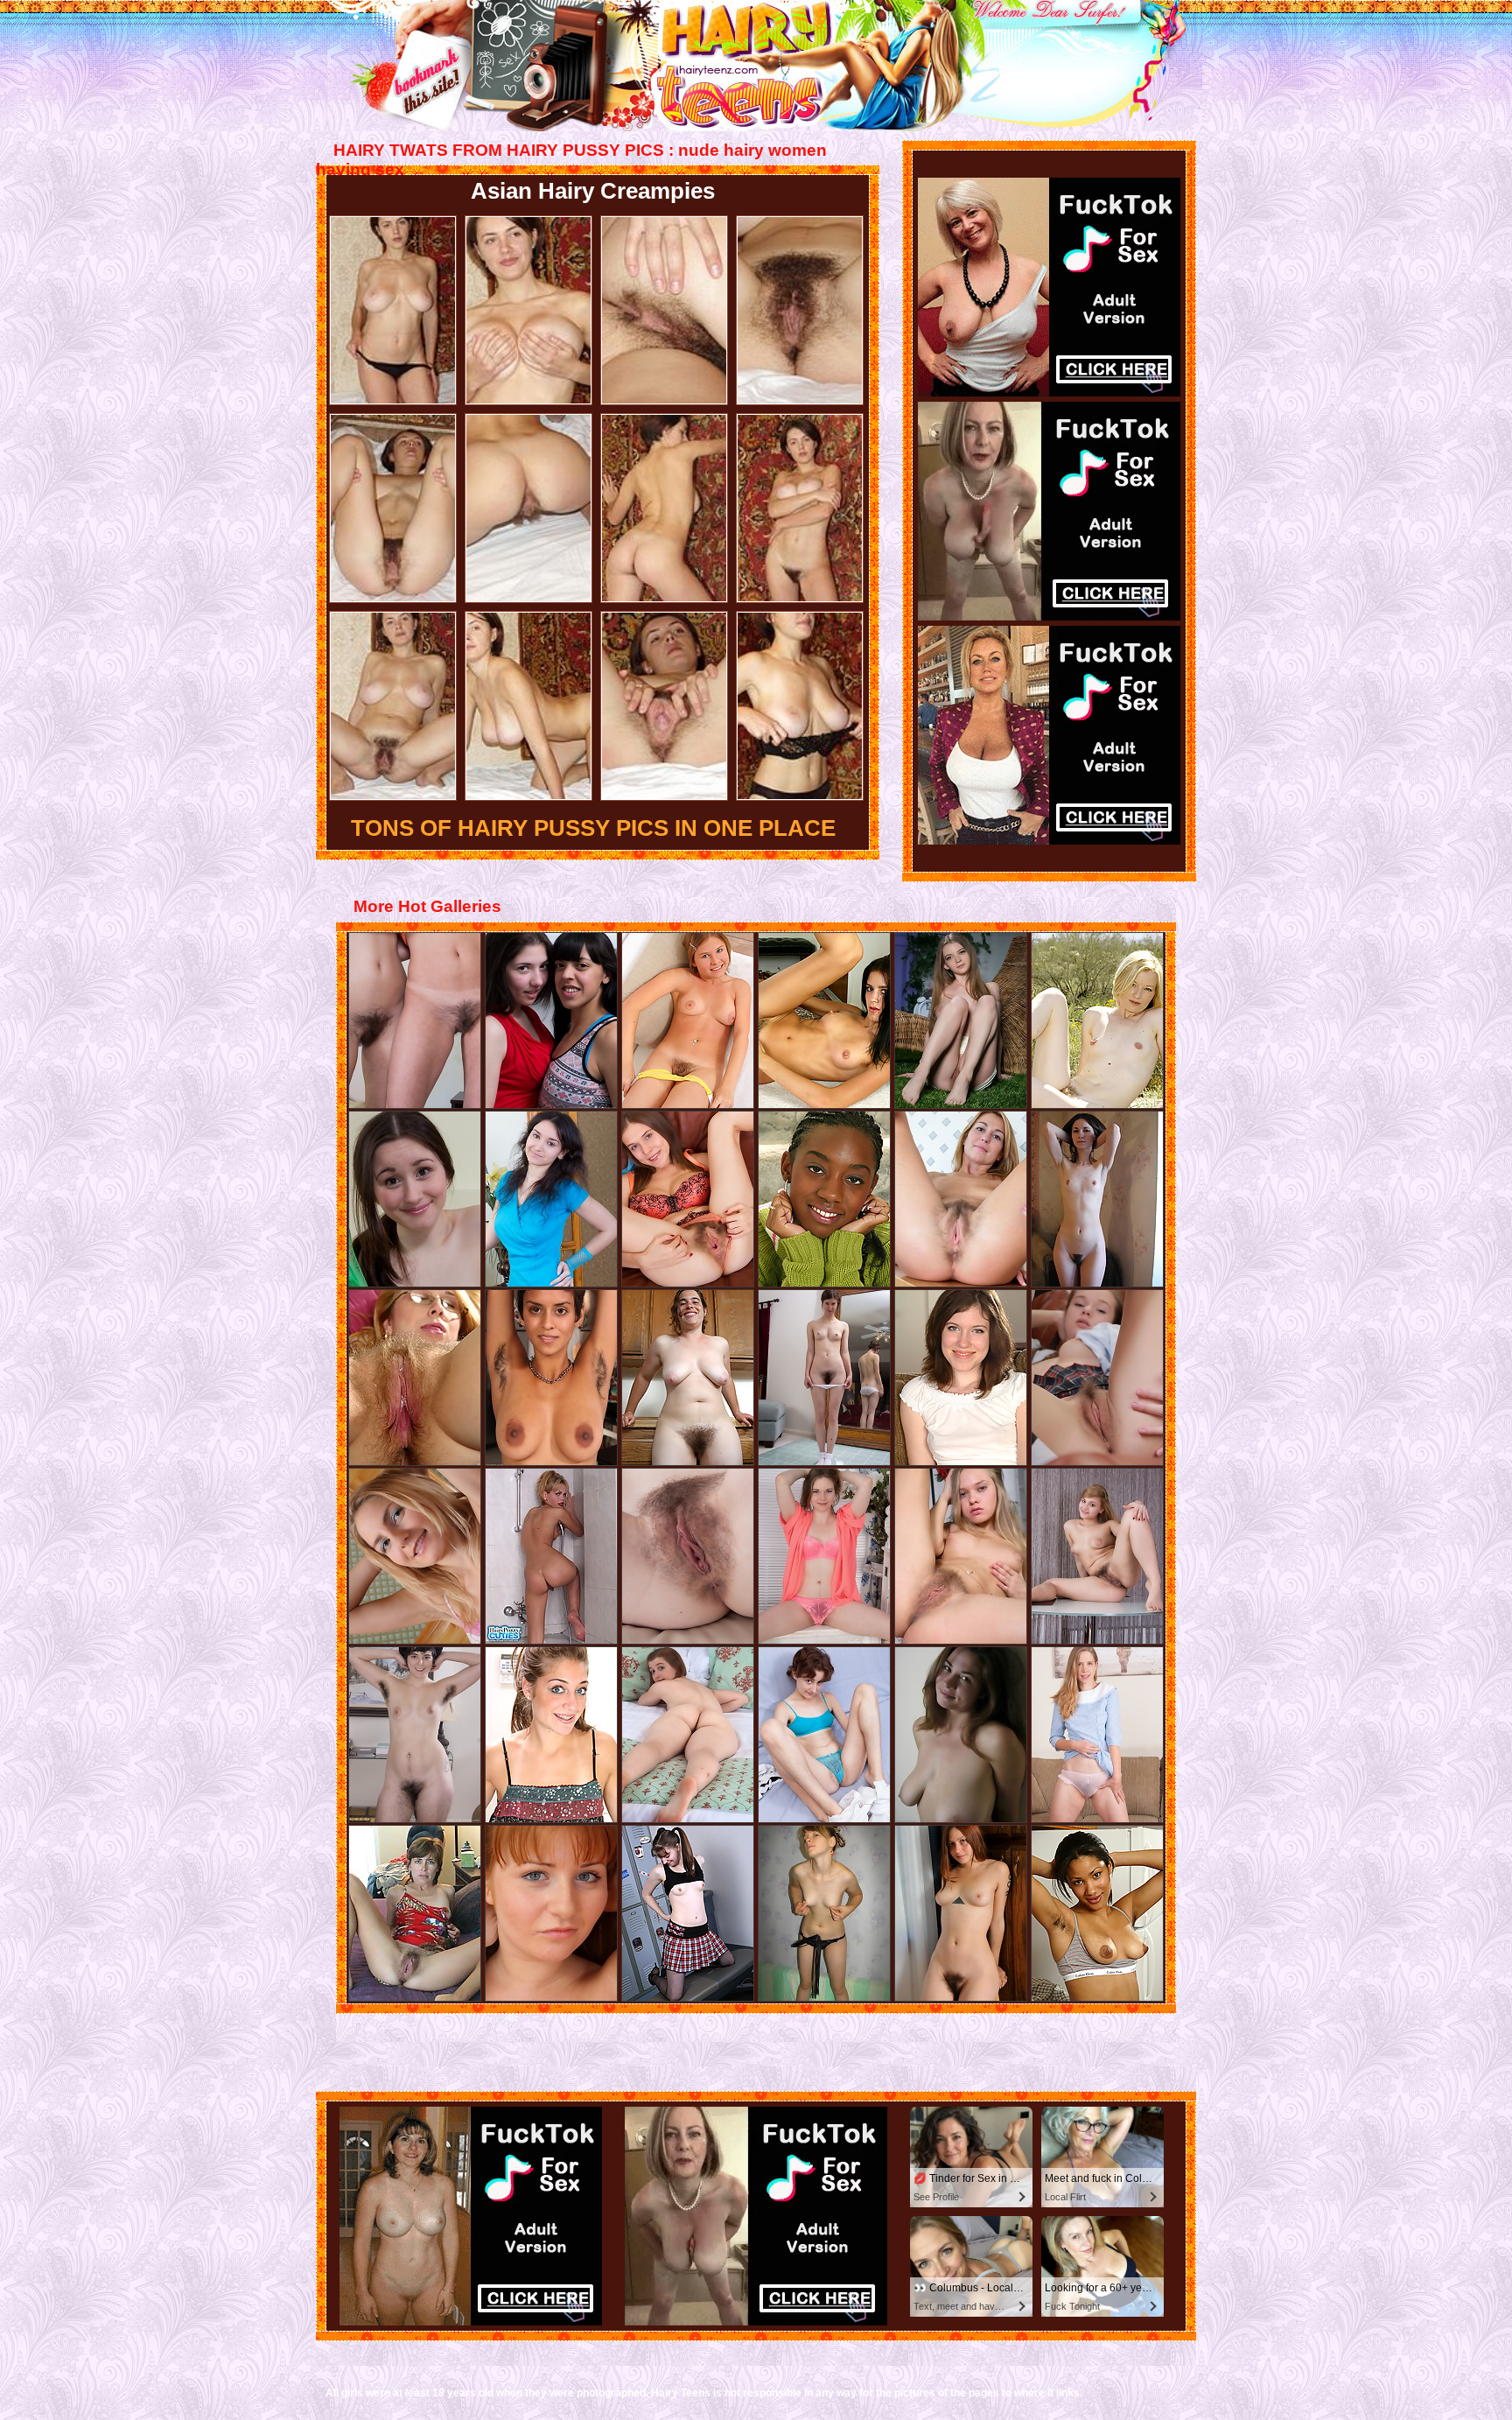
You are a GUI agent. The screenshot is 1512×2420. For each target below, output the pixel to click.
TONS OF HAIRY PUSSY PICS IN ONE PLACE (593, 828)
